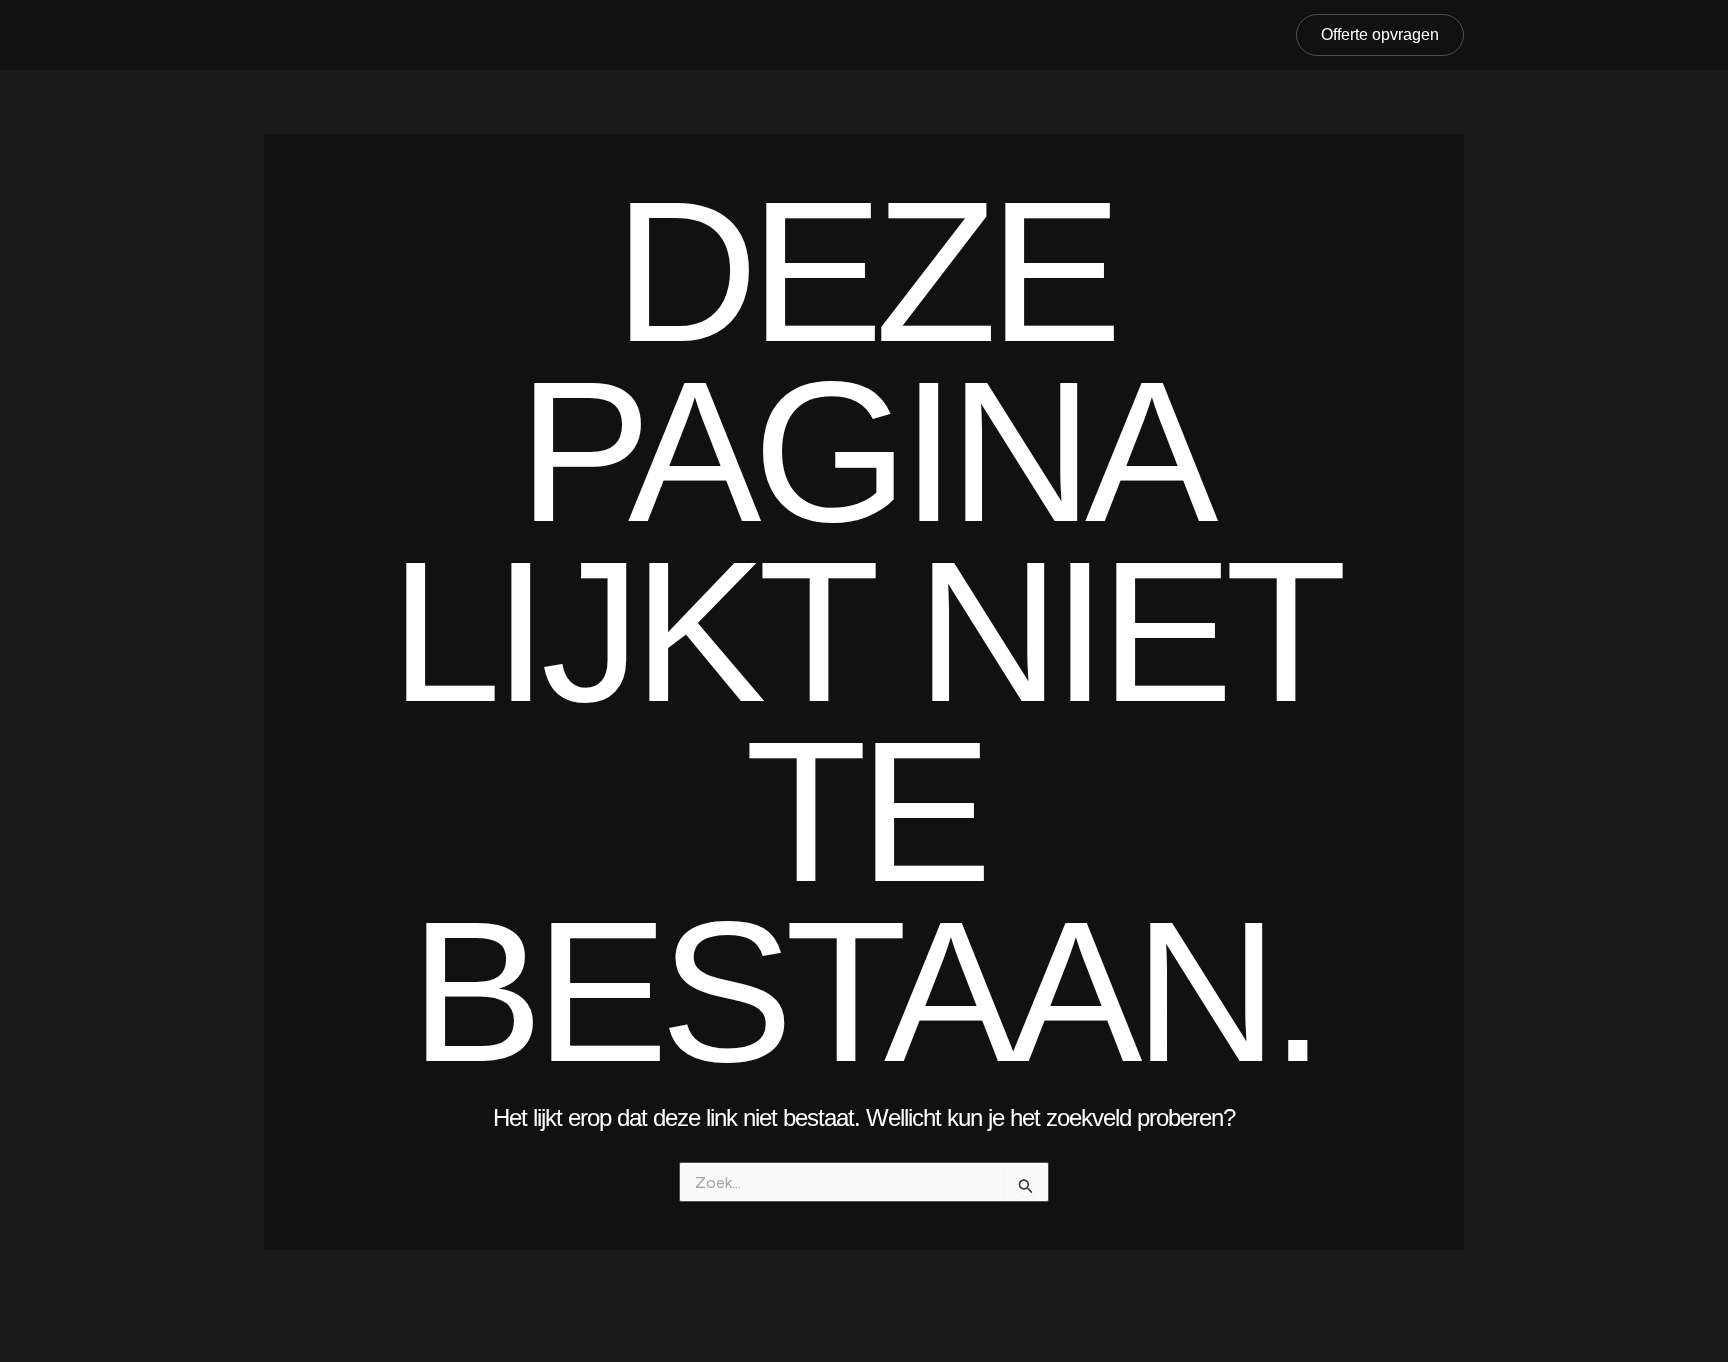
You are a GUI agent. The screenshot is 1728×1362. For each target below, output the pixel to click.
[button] (1380, 35)
